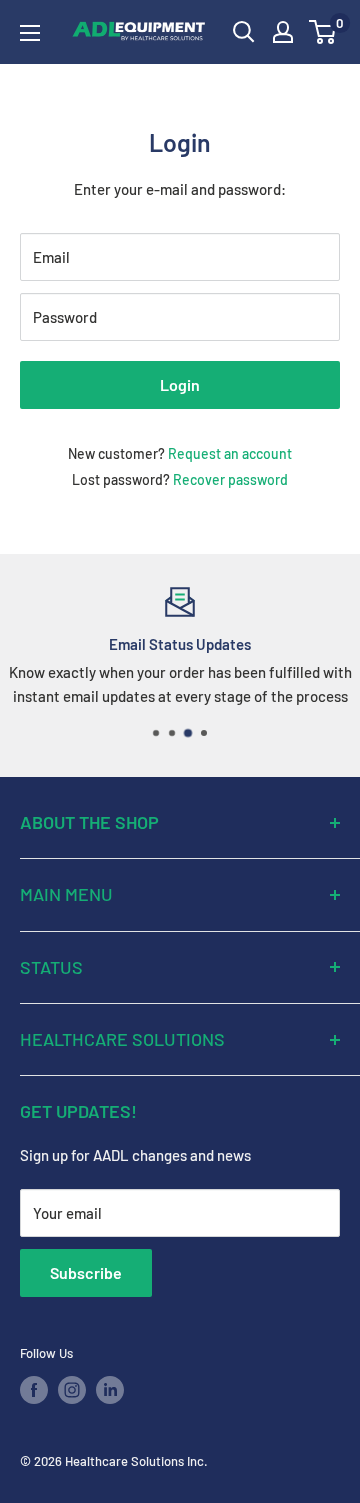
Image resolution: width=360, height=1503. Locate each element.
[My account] (283, 32)
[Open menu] (30, 33)
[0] (323, 32)
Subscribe (86, 1272)
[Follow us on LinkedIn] (110, 1390)
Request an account (230, 453)
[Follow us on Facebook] (34, 1390)
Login (180, 384)
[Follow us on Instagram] (72, 1390)
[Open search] (244, 32)
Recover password (230, 479)
